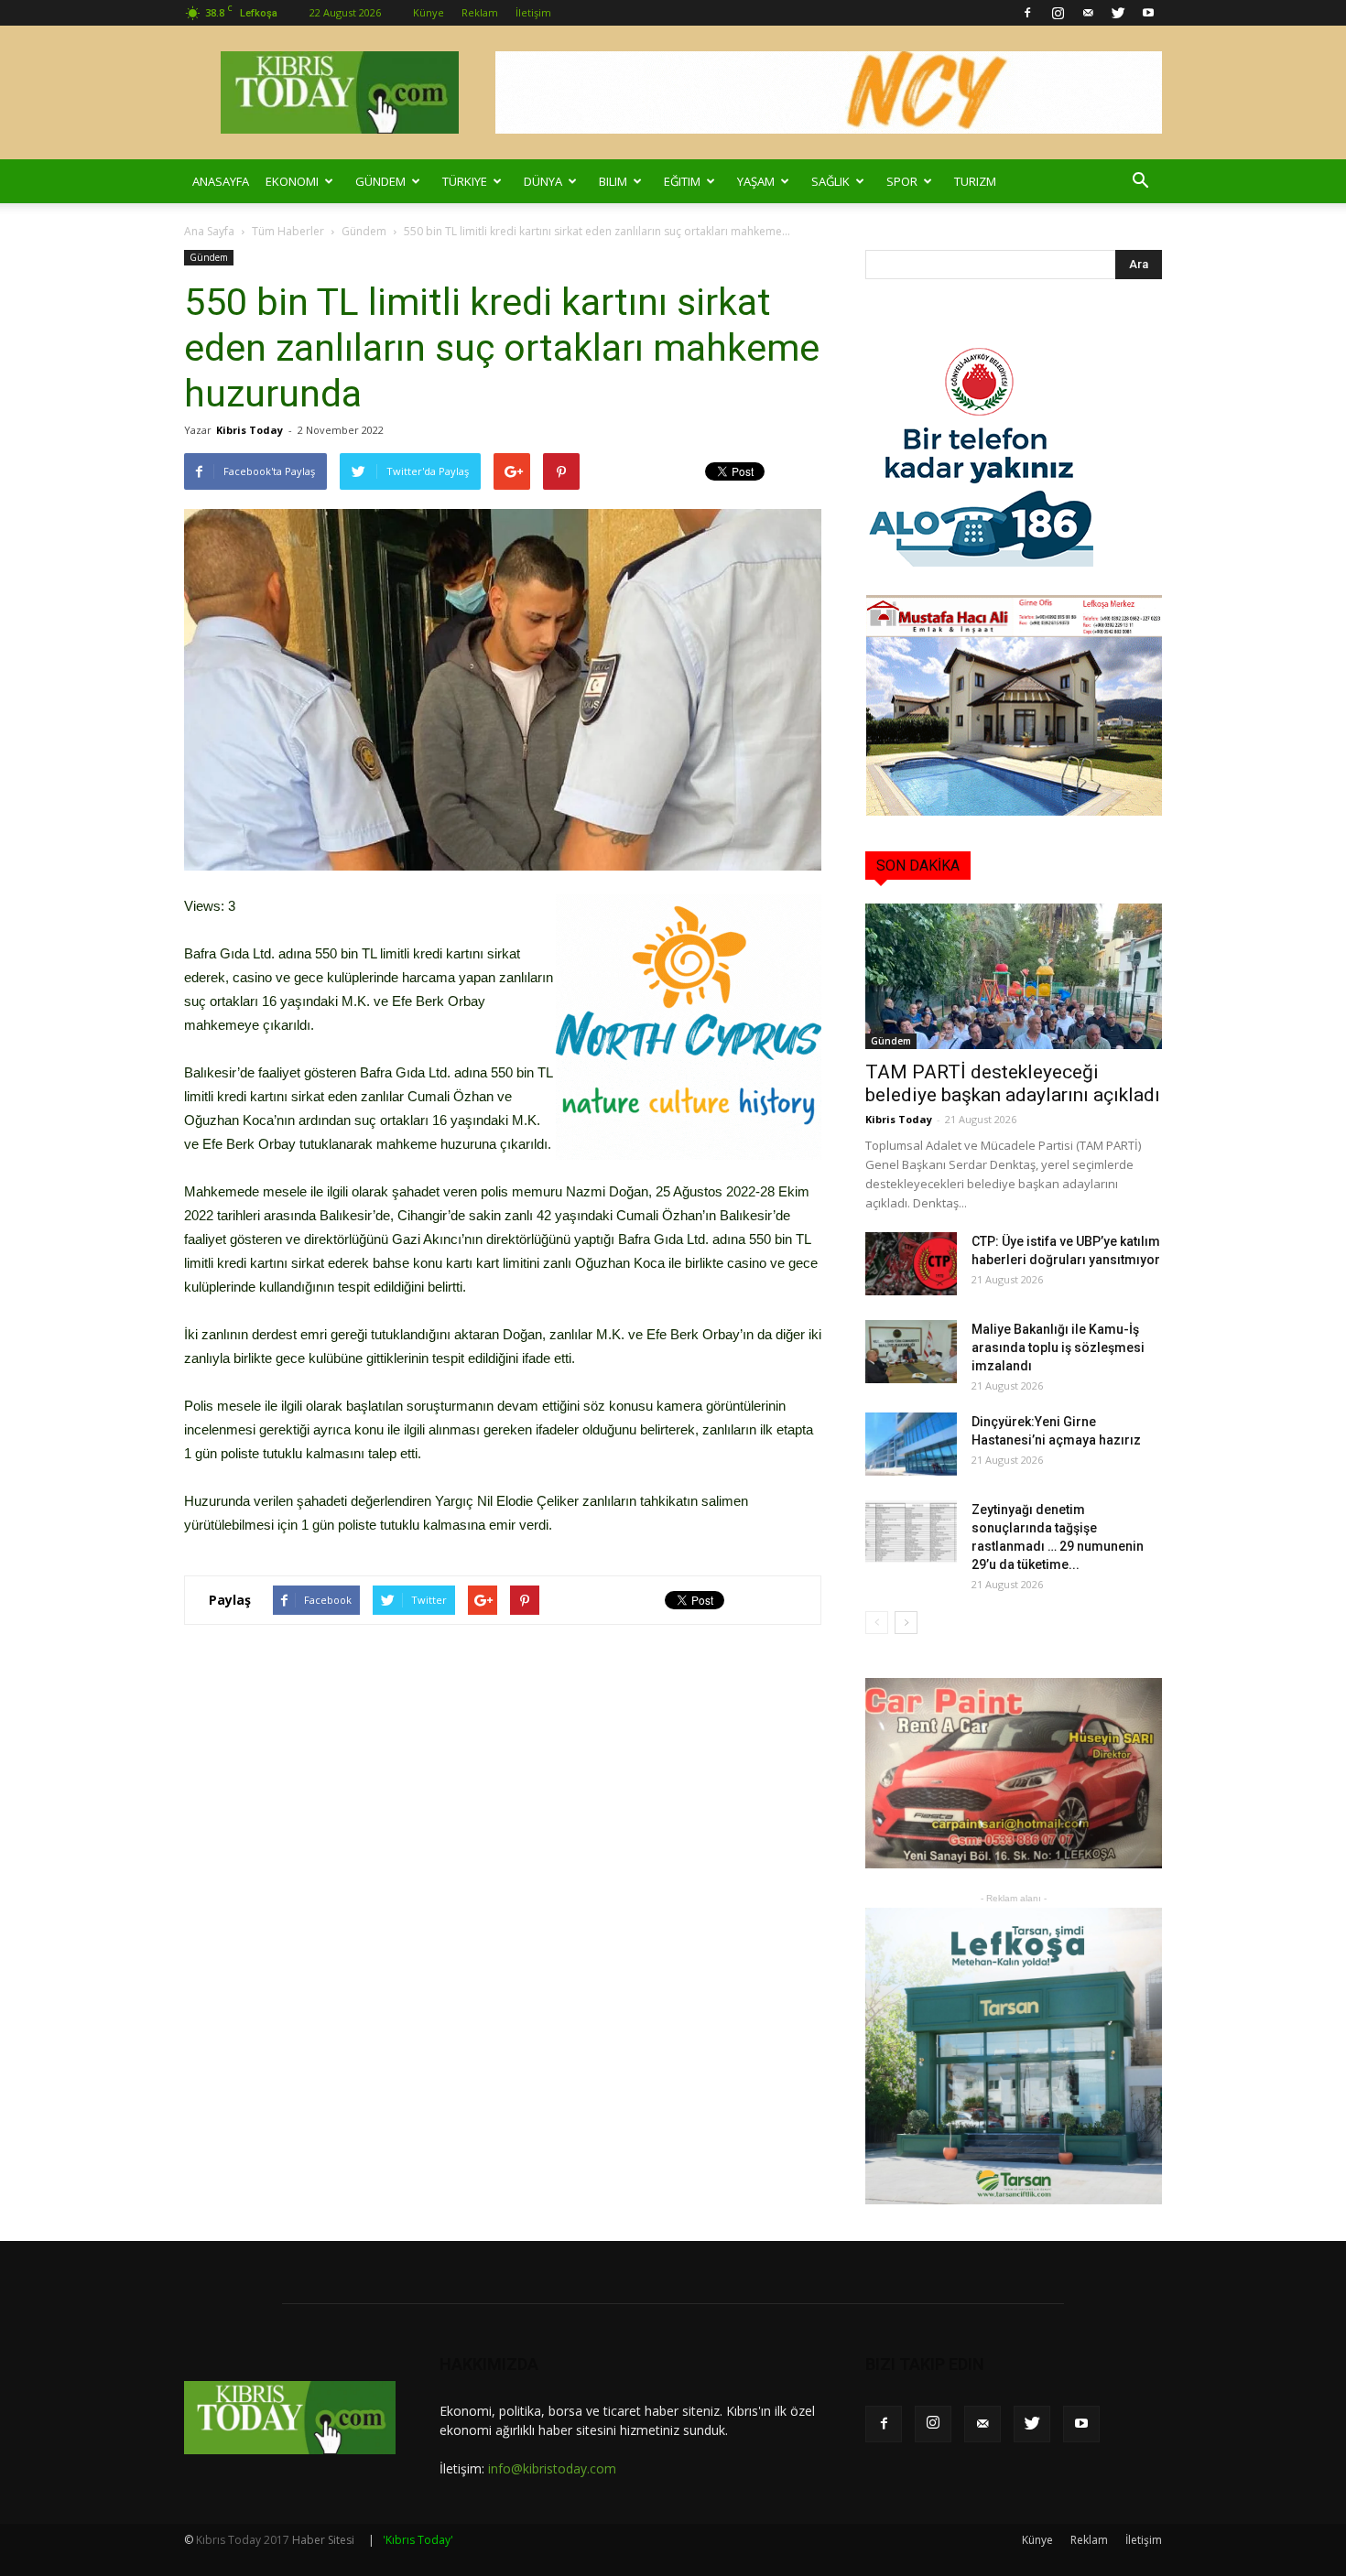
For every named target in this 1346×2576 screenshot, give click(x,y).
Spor (902, 181)
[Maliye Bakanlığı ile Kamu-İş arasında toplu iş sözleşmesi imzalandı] (911, 1352)
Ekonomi (292, 181)
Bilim (613, 181)
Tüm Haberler (288, 231)
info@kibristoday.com (552, 2468)
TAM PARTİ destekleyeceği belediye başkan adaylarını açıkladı (1013, 1083)
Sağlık (830, 181)
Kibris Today (250, 430)
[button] (1140, 181)
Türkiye (465, 181)
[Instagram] (1058, 13)
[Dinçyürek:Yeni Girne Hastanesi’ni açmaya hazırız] (911, 1444)
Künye (429, 12)
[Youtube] (1148, 13)
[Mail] (1088, 13)
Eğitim (682, 181)
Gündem (380, 181)
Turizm (975, 181)
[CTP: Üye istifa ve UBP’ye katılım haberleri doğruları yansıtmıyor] (911, 1264)
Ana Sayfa (209, 231)
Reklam (480, 12)
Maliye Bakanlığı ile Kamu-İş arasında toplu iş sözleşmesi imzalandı (1058, 1348)
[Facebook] (1027, 13)
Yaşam (756, 181)
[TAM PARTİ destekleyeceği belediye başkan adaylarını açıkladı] (1014, 976)
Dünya (543, 181)
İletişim (533, 12)
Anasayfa (221, 181)
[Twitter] (1118, 13)
